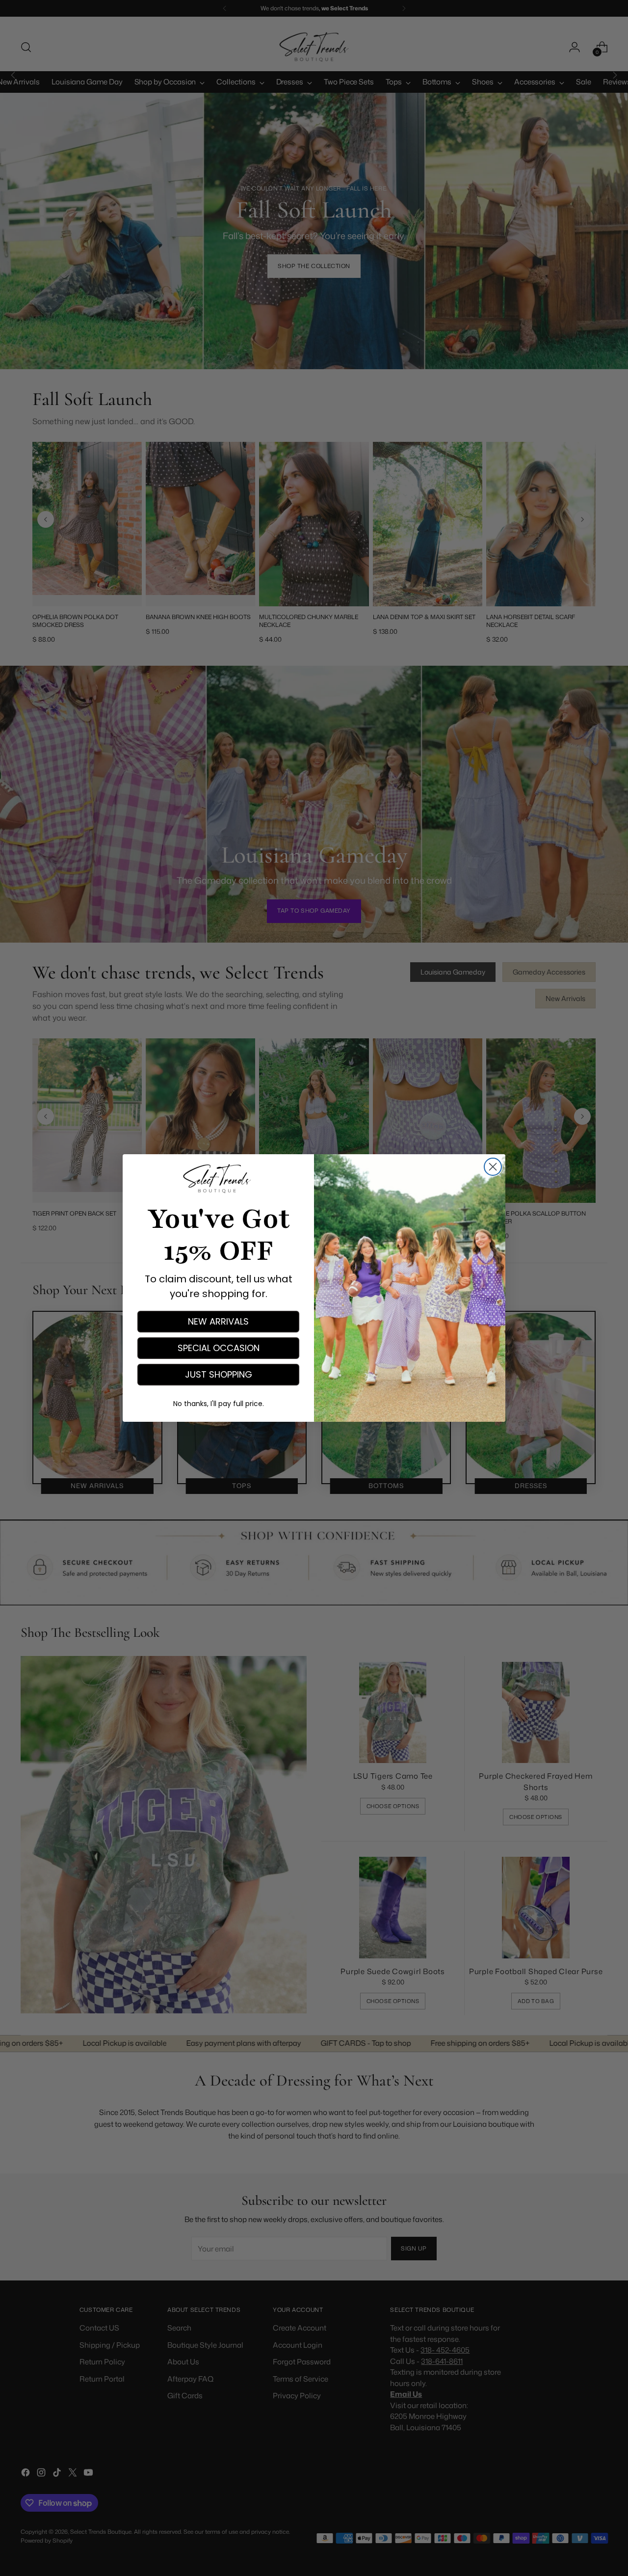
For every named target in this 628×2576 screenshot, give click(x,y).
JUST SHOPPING (219, 1374)
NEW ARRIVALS (218, 1321)
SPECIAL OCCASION (219, 1348)
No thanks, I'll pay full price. (219, 1404)
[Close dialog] (493, 1167)
